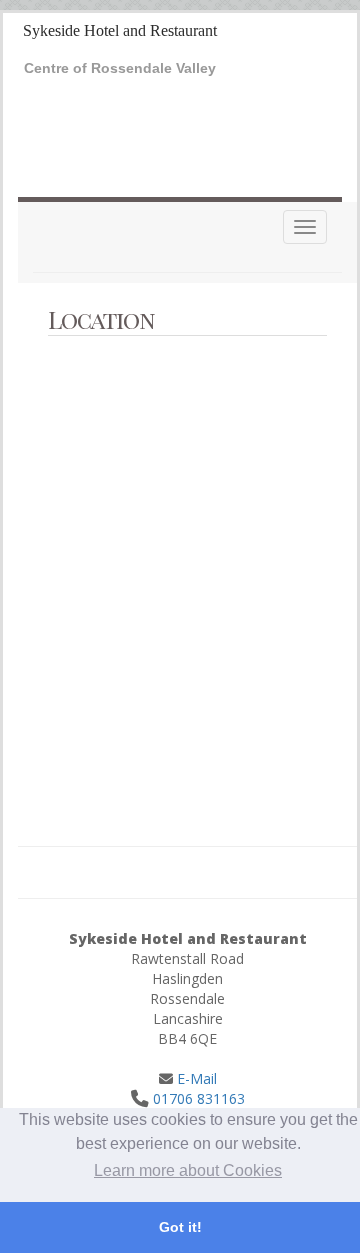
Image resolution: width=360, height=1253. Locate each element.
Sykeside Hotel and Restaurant (120, 30)
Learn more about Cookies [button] (188, 1170)
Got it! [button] (180, 1227)
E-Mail (195, 1078)
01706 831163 (199, 1098)
